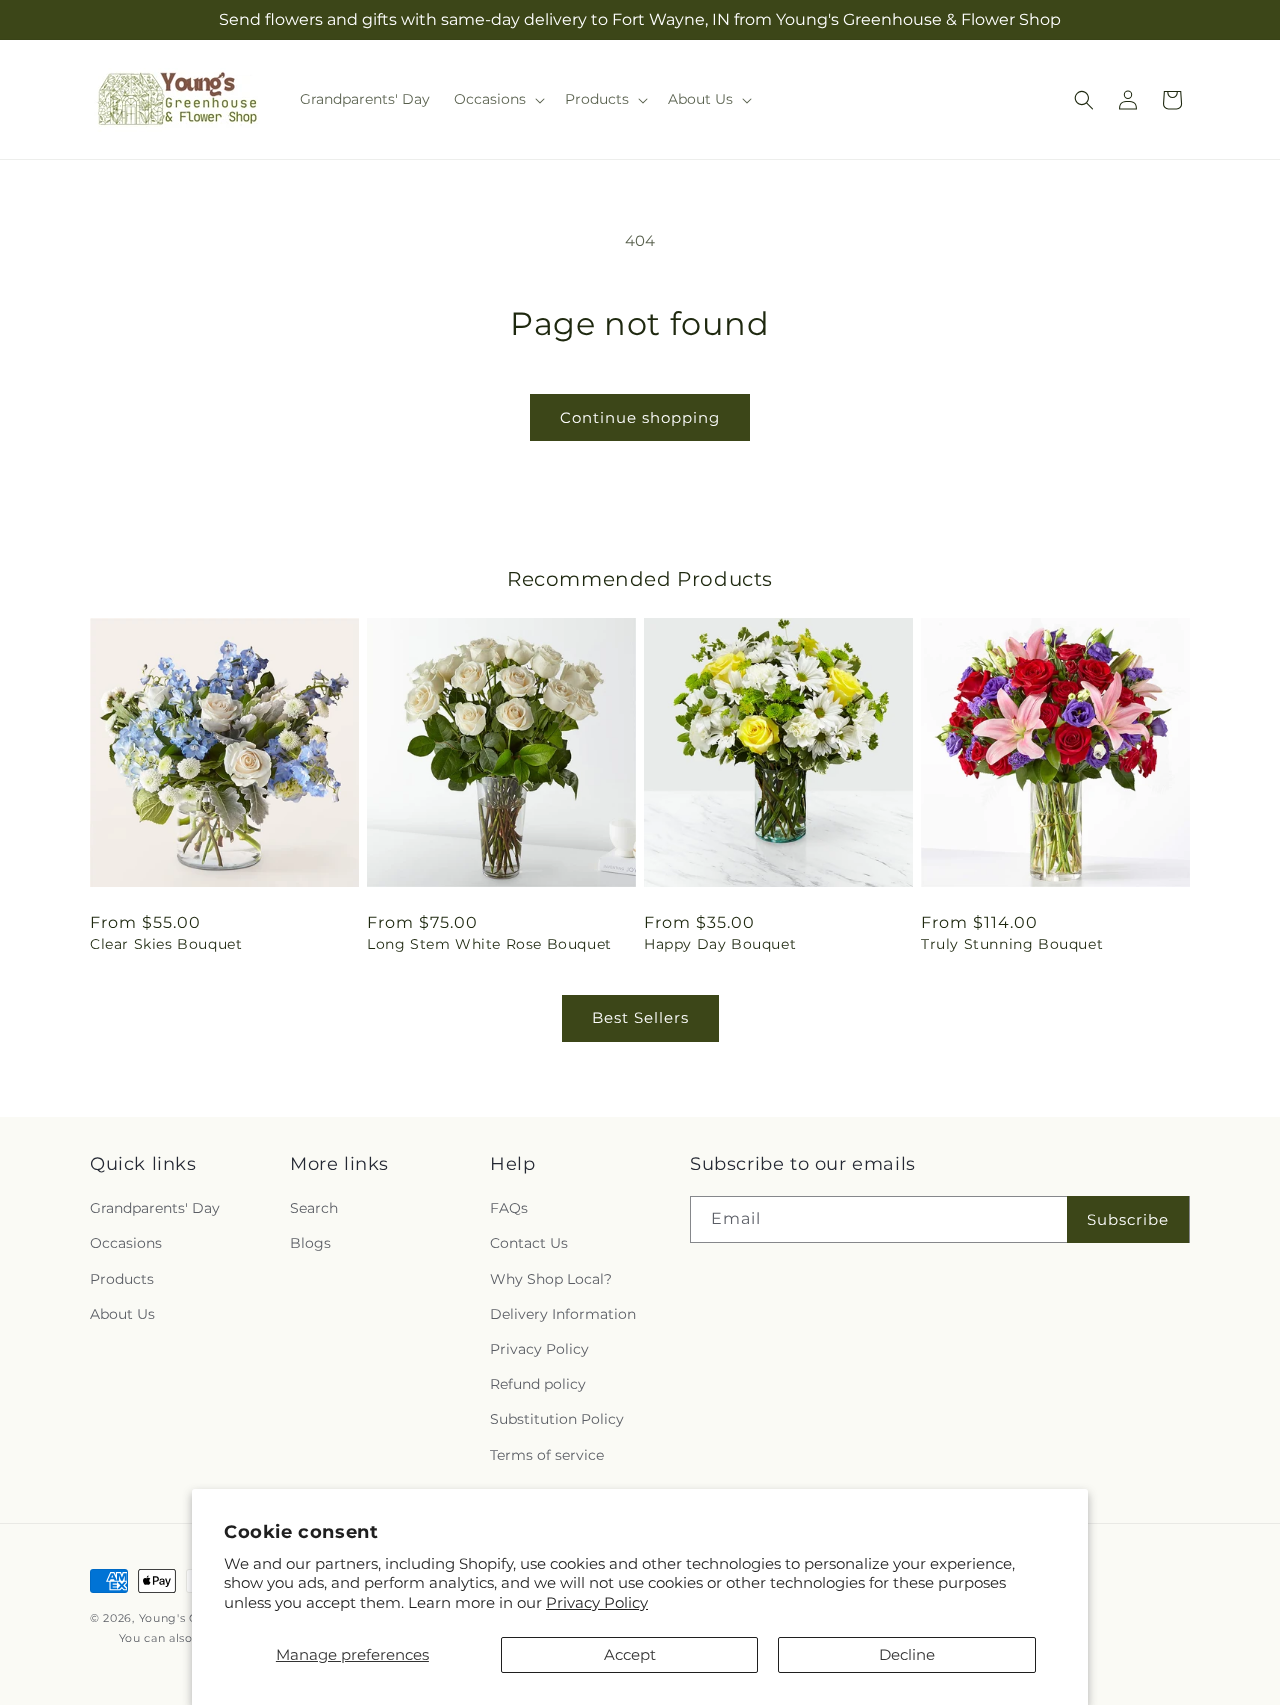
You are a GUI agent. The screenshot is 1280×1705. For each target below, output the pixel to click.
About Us (122, 1314)
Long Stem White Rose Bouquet (489, 944)
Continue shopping (640, 417)
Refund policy (538, 1384)
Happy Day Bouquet (720, 944)
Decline (907, 1654)
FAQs (509, 1208)
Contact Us (529, 1244)
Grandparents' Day (155, 1208)
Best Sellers (640, 1017)
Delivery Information (563, 1314)
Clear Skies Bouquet (166, 944)
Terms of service (547, 1455)
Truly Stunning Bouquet (1012, 944)
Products (122, 1279)
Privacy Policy (597, 1602)
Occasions (126, 1244)
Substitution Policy (557, 1419)
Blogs (310, 1244)
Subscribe (1128, 1219)
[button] (497, 99)
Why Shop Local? (551, 1279)
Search (314, 1208)
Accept (630, 1654)
